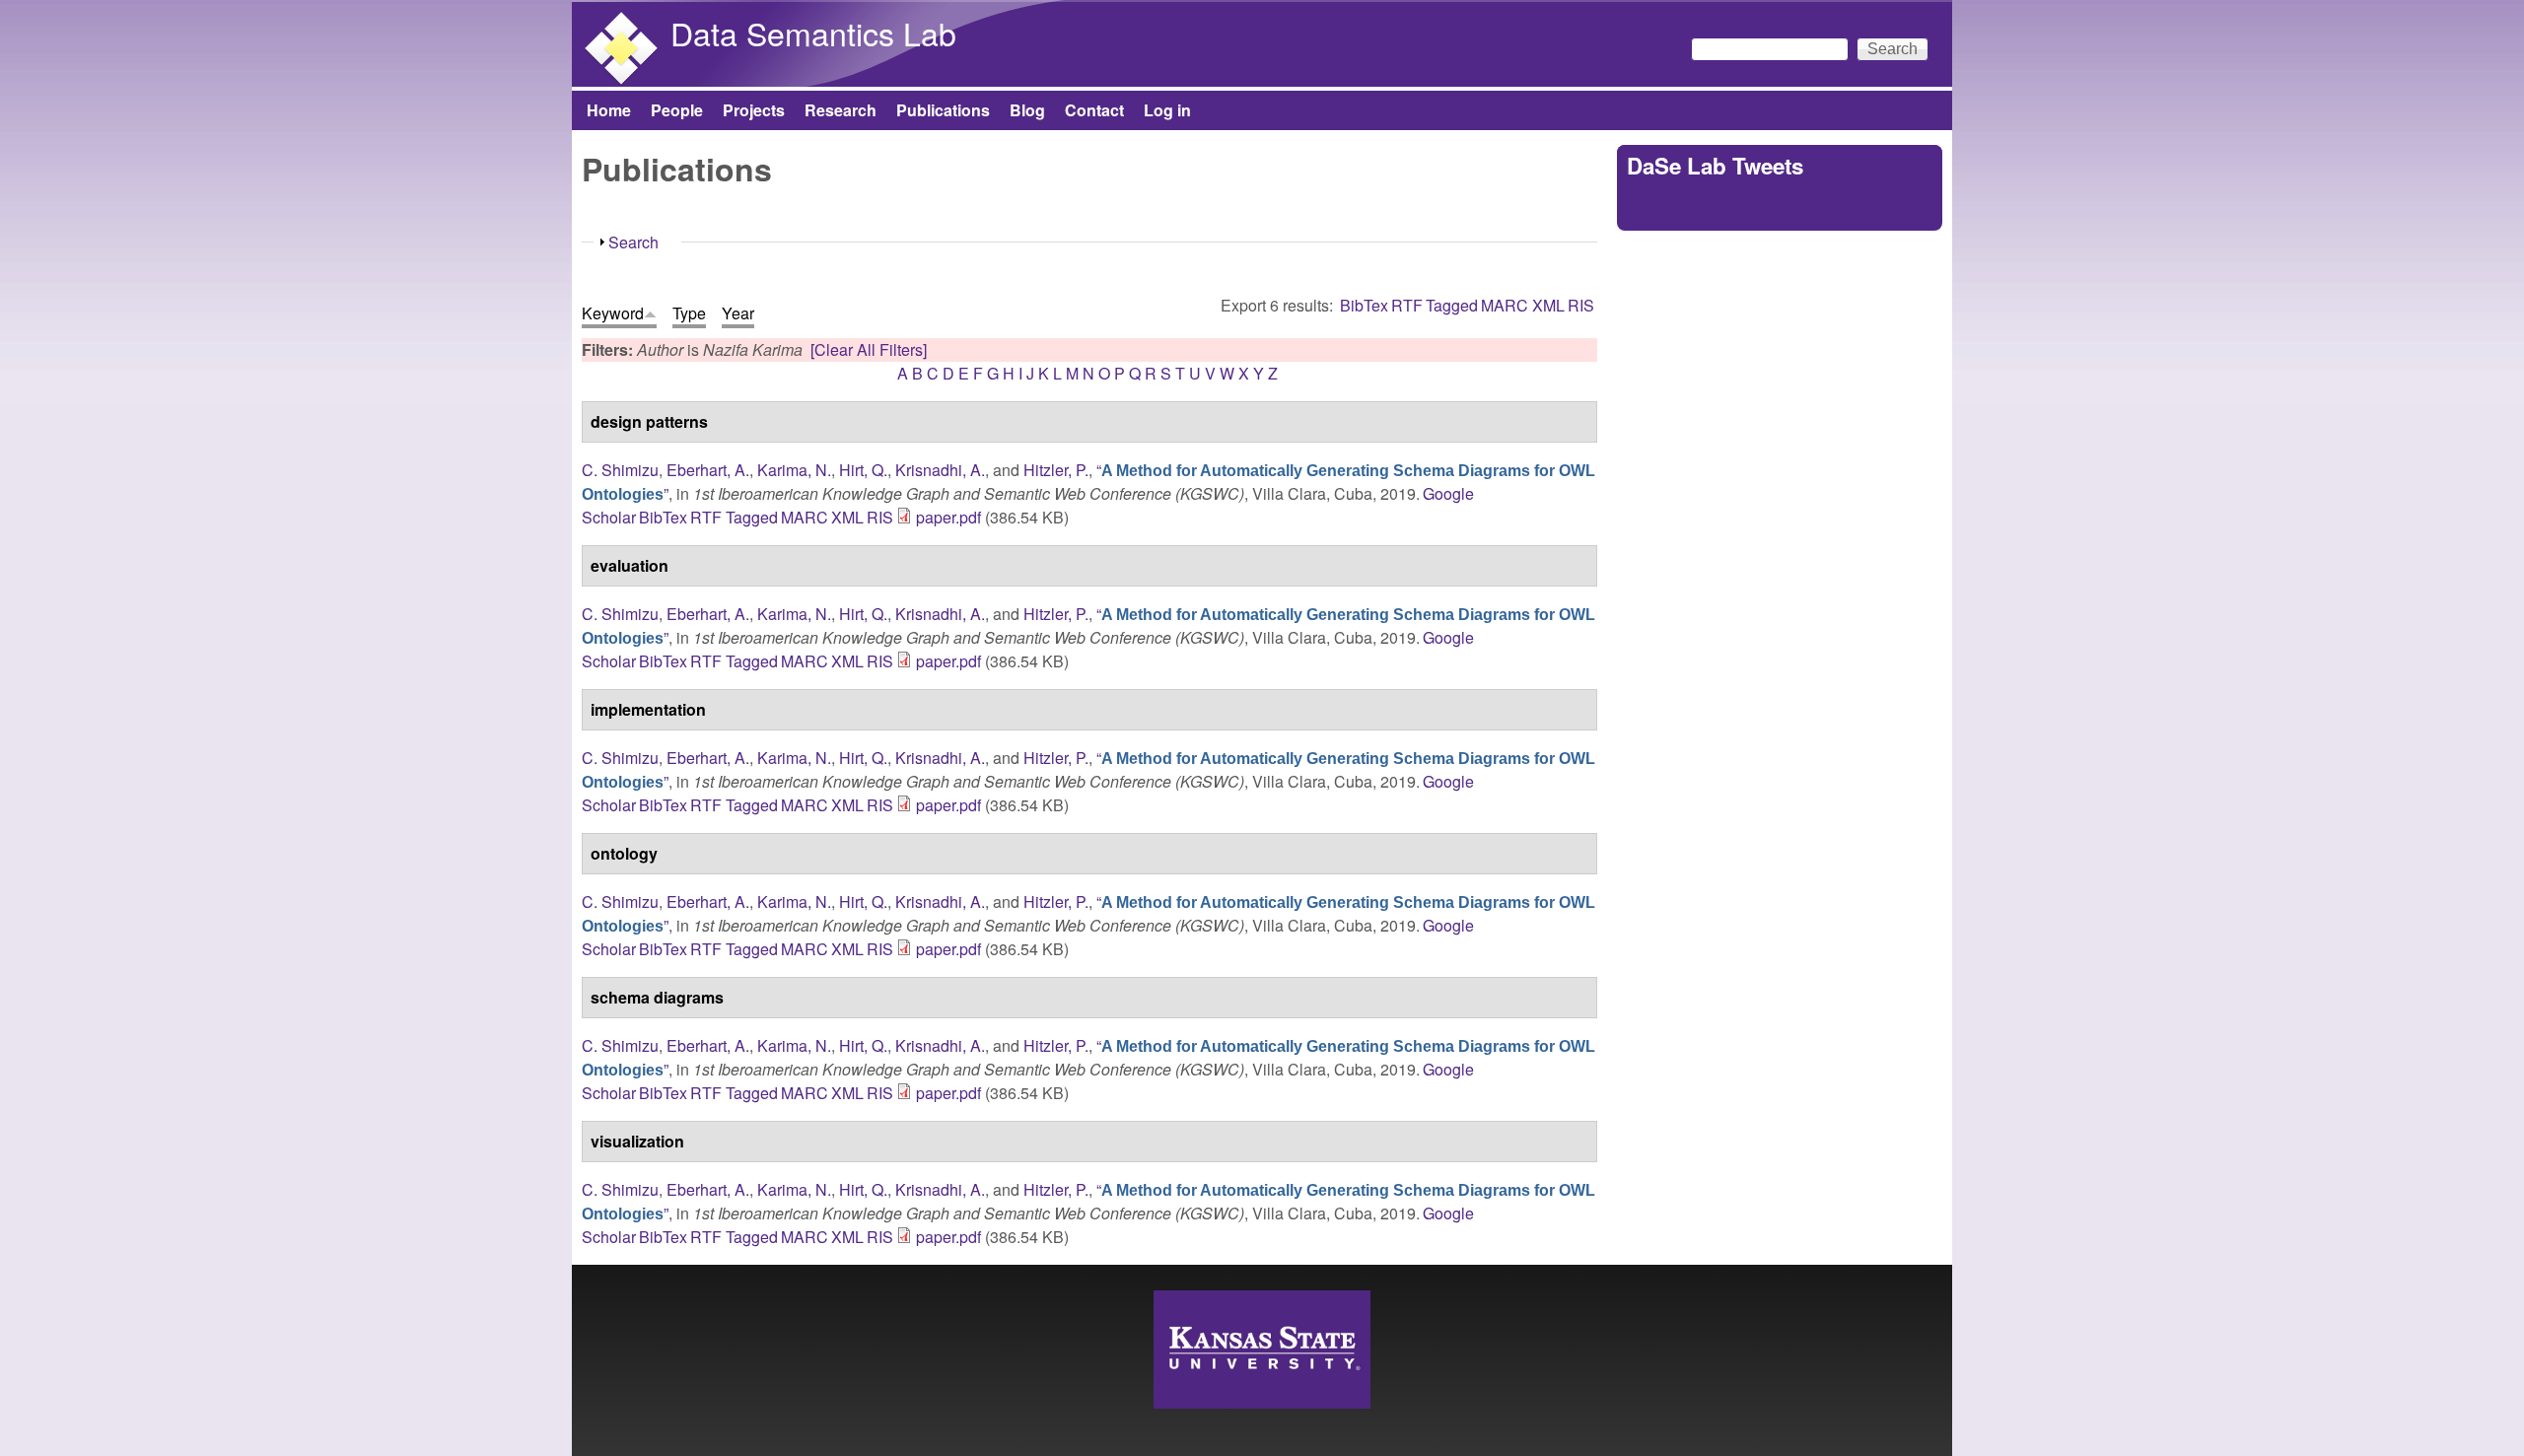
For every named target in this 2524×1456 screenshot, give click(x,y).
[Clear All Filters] (869, 349)
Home (609, 110)
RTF (1407, 305)
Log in (1167, 110)
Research (841, 110)
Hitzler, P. (1056, 470)
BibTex (1364, 305)
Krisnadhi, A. (940, 470)
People (677, 110)
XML (1548, 305)
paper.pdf (948, 517)
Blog (1027, 110)
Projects (754, 110)
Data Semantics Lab (813, 33)
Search (633, 242)
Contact (1094, 110)
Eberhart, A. (708, 470)
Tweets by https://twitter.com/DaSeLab (1759, 208)
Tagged (1452, 305)
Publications (943, 110)
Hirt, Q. (863, 470)
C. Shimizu (620, 470)
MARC (1505, 305)
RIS (1581, 305)
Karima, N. (794, 470)
